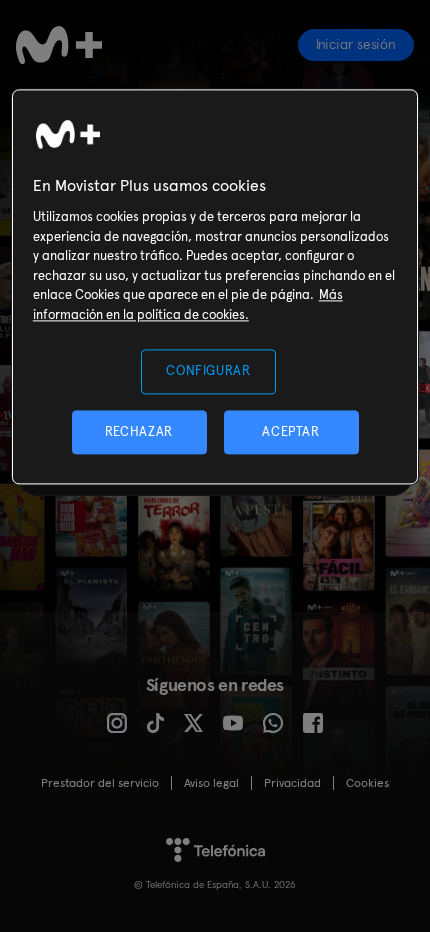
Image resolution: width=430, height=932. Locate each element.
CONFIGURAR (208, 371)
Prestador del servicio (100, 783)
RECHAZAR (139, 431)
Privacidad (292, 783)
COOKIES (367, 783)
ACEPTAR (291, 431)
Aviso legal (211, 783)
